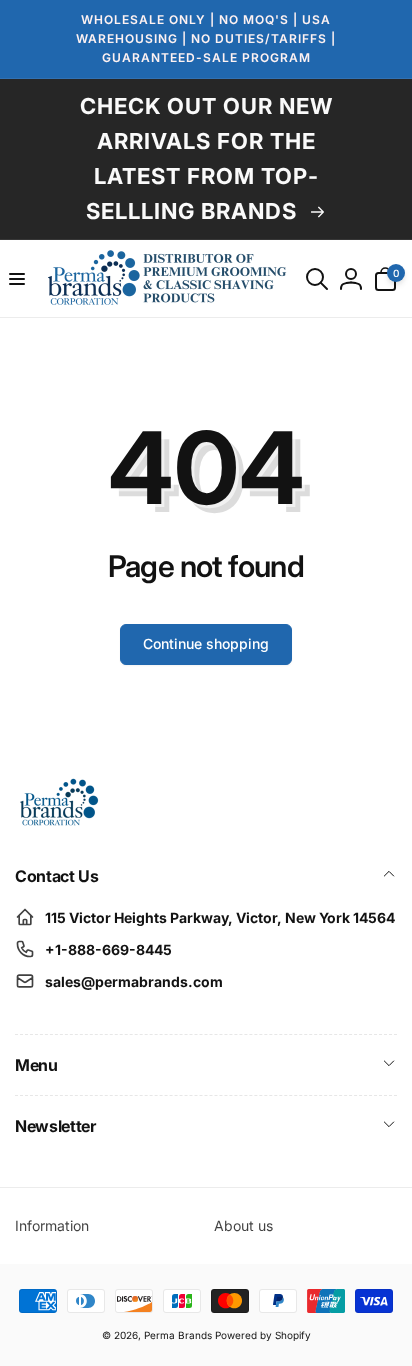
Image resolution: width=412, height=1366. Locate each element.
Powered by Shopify (263, 1335)
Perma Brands (178, 1335)
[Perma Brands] (57, 822)
